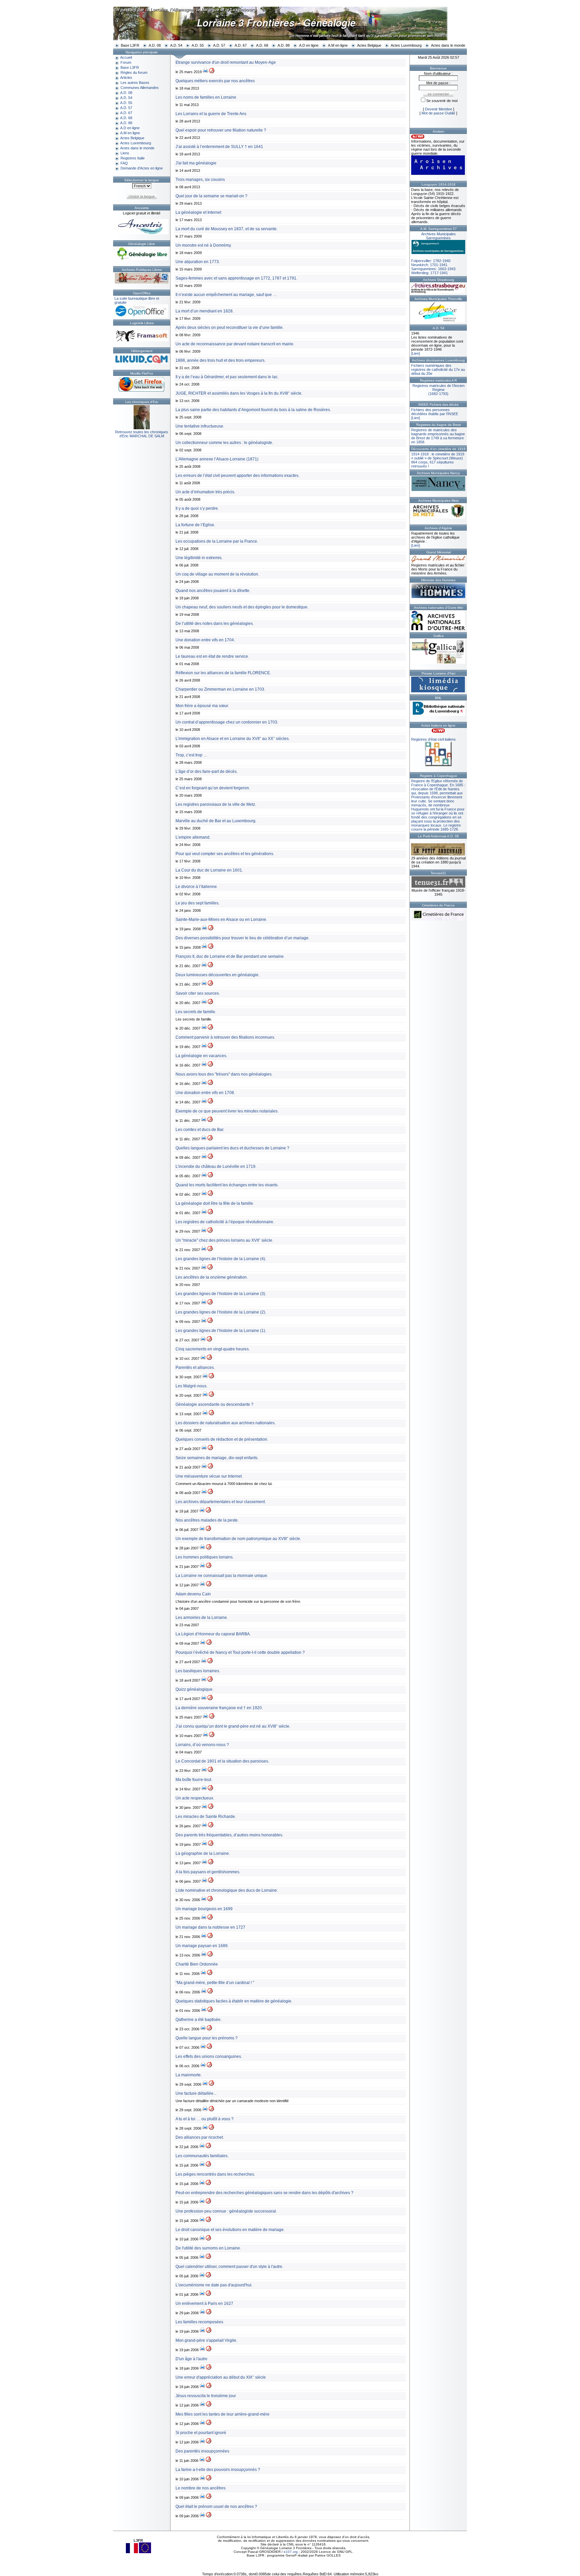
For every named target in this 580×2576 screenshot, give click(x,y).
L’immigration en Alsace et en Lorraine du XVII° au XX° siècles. (233, 739)
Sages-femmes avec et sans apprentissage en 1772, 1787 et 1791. (236, 278)
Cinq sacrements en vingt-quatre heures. (213, 1349)
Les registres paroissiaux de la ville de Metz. (216, 804)
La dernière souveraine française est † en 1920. (219, 1708)
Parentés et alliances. (195, 1368)
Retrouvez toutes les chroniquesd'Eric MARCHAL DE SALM (142, 434)
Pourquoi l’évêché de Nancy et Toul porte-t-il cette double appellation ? (240, 1652)
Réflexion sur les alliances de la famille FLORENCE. (223, 673)
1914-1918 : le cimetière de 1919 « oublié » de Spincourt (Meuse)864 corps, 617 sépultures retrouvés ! (438, 460)
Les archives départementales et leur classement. (221, 1502)
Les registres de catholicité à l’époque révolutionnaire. (225, 1222)
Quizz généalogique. (195, 1689)
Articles (126, 78)
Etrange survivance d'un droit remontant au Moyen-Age (226, 62)
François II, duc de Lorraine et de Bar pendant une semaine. (230, 956)
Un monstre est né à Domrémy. (204, 245)
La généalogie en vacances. (201, 1056)
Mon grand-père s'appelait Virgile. (206, 2340)
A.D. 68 (262, 45)
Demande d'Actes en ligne (142, 168)
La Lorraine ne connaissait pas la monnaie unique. (222, 1576)
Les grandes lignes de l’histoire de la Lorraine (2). (221, 1312)
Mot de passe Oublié (438, 113)
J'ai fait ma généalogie (196, 163)
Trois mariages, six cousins (200, 180)
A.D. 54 (176, 45)
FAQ (124, 163)
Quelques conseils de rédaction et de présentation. (222, 1439)
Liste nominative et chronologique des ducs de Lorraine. (227, 1890)
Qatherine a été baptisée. (199, 2020)
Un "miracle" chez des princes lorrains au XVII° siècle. (224, 1240)
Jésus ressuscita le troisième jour (206, 2396)
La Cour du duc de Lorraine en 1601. (209, 870)
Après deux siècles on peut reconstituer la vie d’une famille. (230, 328)
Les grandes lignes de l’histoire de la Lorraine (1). (221, 1331)
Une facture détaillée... (196, 2093)
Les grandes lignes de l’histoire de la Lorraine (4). (221, 1259)
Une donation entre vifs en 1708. (205, 1093)
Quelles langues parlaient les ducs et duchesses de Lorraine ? (232, 1148)
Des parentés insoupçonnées (202, 2451)
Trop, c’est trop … (191, 755)
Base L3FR (130, 45)
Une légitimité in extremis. (199, 558)
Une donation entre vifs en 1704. (205, 640)
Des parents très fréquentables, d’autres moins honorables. (229, 1835)
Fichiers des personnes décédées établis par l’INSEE (435, 412)
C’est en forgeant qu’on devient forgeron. (213, 788)
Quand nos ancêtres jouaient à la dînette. (213, 591)
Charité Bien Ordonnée (197, 1964)
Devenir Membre (439, 109)
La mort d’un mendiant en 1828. (205, 311)
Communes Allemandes (140, 88)
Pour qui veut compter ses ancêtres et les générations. (225, 854)
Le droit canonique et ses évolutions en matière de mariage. (230, 2230)
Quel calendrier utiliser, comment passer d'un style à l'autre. (229, 2267)
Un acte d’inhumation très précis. (205, 492)
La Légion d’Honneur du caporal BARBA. (213, 1634)
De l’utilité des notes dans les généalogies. (215, 624)
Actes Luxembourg (406, 45)
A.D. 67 (241, 45)
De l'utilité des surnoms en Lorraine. (208, 2248)
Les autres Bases (135, 83)
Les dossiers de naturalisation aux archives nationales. (226, 1423)
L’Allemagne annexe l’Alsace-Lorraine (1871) (217, 459)
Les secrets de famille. (196, 1012)
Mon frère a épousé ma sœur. (202, 706)
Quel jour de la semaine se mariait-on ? (211, 196)
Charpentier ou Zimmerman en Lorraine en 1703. (220, 689)
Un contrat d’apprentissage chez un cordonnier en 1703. (227, 722)
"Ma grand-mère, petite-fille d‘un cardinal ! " (215, 1983)
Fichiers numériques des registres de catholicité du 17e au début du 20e (438, 369)
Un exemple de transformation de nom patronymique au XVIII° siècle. (238, 1539)
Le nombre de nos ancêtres (201, 2488)
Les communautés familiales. (202, 2156)
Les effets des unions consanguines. (209, 2057)
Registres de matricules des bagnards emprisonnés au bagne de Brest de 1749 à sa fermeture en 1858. (438, 436)
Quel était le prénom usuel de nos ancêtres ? (216, 2507)
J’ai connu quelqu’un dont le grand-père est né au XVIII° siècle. (233, 1726)
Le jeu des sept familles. (198, 903)
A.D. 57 (219, 45)
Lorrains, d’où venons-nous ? (202, 1745)
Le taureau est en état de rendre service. (212, 656)
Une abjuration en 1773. (198, 262)
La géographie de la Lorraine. (203, 1853)
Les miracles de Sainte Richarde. (206, 1817)
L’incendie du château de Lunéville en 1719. (216, 1167)
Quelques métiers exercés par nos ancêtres (215, 81)
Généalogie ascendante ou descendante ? (214, 1404)
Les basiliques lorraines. (198, 1671)
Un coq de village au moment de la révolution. (217, 574)
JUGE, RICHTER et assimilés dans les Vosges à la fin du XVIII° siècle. (239, 393)
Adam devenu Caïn (193, 1594)
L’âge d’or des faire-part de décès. (207, 772)
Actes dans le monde (448, 45)
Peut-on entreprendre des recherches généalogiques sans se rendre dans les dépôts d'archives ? (264, 2193)
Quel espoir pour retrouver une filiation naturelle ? (221, 130)
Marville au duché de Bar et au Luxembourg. (216, 821)
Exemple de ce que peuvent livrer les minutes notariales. (227, 1111)
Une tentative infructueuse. (200, 426)
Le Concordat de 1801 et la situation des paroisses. (222, 1761)
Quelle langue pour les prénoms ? (207, 2038)
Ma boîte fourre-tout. (194, 1780)
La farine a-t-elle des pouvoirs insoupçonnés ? (218, 2470)
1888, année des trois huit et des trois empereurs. (221, 360)
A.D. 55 (198, 45)
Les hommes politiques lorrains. (205, 1557)
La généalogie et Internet (198, 212)
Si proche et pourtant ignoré (201, 2433)
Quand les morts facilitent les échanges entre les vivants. (227, 1185)
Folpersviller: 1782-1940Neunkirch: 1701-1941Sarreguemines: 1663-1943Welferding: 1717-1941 (433, 253)
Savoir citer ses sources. (198, 993)
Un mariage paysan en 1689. (202, 1946)
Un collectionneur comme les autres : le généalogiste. (224, 443)
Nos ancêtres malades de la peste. (207, 1520)
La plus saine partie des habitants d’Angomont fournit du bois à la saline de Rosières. (253, 410)
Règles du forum (134, 72)
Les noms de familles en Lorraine (206, 97)
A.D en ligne (309, 45)
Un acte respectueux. (195, 1798)
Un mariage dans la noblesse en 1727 (210, 1927)
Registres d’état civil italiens (433, 739)
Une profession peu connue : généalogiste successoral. (226, 2211)
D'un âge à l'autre (191, 2359)
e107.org (291, 2552)
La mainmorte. (189, 2075)
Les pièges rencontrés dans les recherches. (215, 2174)
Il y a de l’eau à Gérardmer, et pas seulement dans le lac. (227, 377)
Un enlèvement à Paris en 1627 (204, 2303)
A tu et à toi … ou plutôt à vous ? (205, 2119)
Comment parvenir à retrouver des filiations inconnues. (225, 1037)
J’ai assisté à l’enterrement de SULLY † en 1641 (219, 147)
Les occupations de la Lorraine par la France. (217, 541)
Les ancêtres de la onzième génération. (212, 1277)
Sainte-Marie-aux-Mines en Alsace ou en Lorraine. (221, 920)
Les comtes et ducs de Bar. (200, 1130)
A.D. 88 (284, 45)
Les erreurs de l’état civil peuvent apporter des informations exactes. (237, 476)
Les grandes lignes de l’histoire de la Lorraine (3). (221, 1294)
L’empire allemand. (193, 837)
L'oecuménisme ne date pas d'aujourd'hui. (214, 2285)
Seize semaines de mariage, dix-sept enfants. (217, 1458)
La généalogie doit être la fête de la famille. (215, 1203)
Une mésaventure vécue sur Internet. (209, 1476)
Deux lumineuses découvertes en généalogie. (217, 975)
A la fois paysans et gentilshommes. (208, 1872)
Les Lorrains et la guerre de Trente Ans (211, 114)
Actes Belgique (369, 45)
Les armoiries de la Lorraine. (202, 1618)
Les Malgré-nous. (191, 1386)
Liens (125, 153)
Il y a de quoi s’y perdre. (197, 508)
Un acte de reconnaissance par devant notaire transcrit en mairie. (235, 344)
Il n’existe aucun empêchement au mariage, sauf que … (226, 295)
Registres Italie (133, 158)
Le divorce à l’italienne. (197, 887)
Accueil (126, 57)
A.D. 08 (155, 45)
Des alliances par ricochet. (200, 2137)
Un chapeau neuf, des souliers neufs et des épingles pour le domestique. (242, 607)
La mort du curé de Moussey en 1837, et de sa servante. (227, 229)
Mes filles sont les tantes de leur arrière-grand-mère (223, 2414)
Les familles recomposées (199, 2322)
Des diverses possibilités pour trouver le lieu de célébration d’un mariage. (243, 938)
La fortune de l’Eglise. (195, 525)
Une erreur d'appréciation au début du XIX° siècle (221, 2377)
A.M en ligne (338, 45)
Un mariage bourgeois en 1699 (204, 1909)
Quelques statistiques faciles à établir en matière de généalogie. (234, 2001)
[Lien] (416, 353)
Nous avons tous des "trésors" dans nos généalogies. (224, 1074)
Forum (126, 62)
